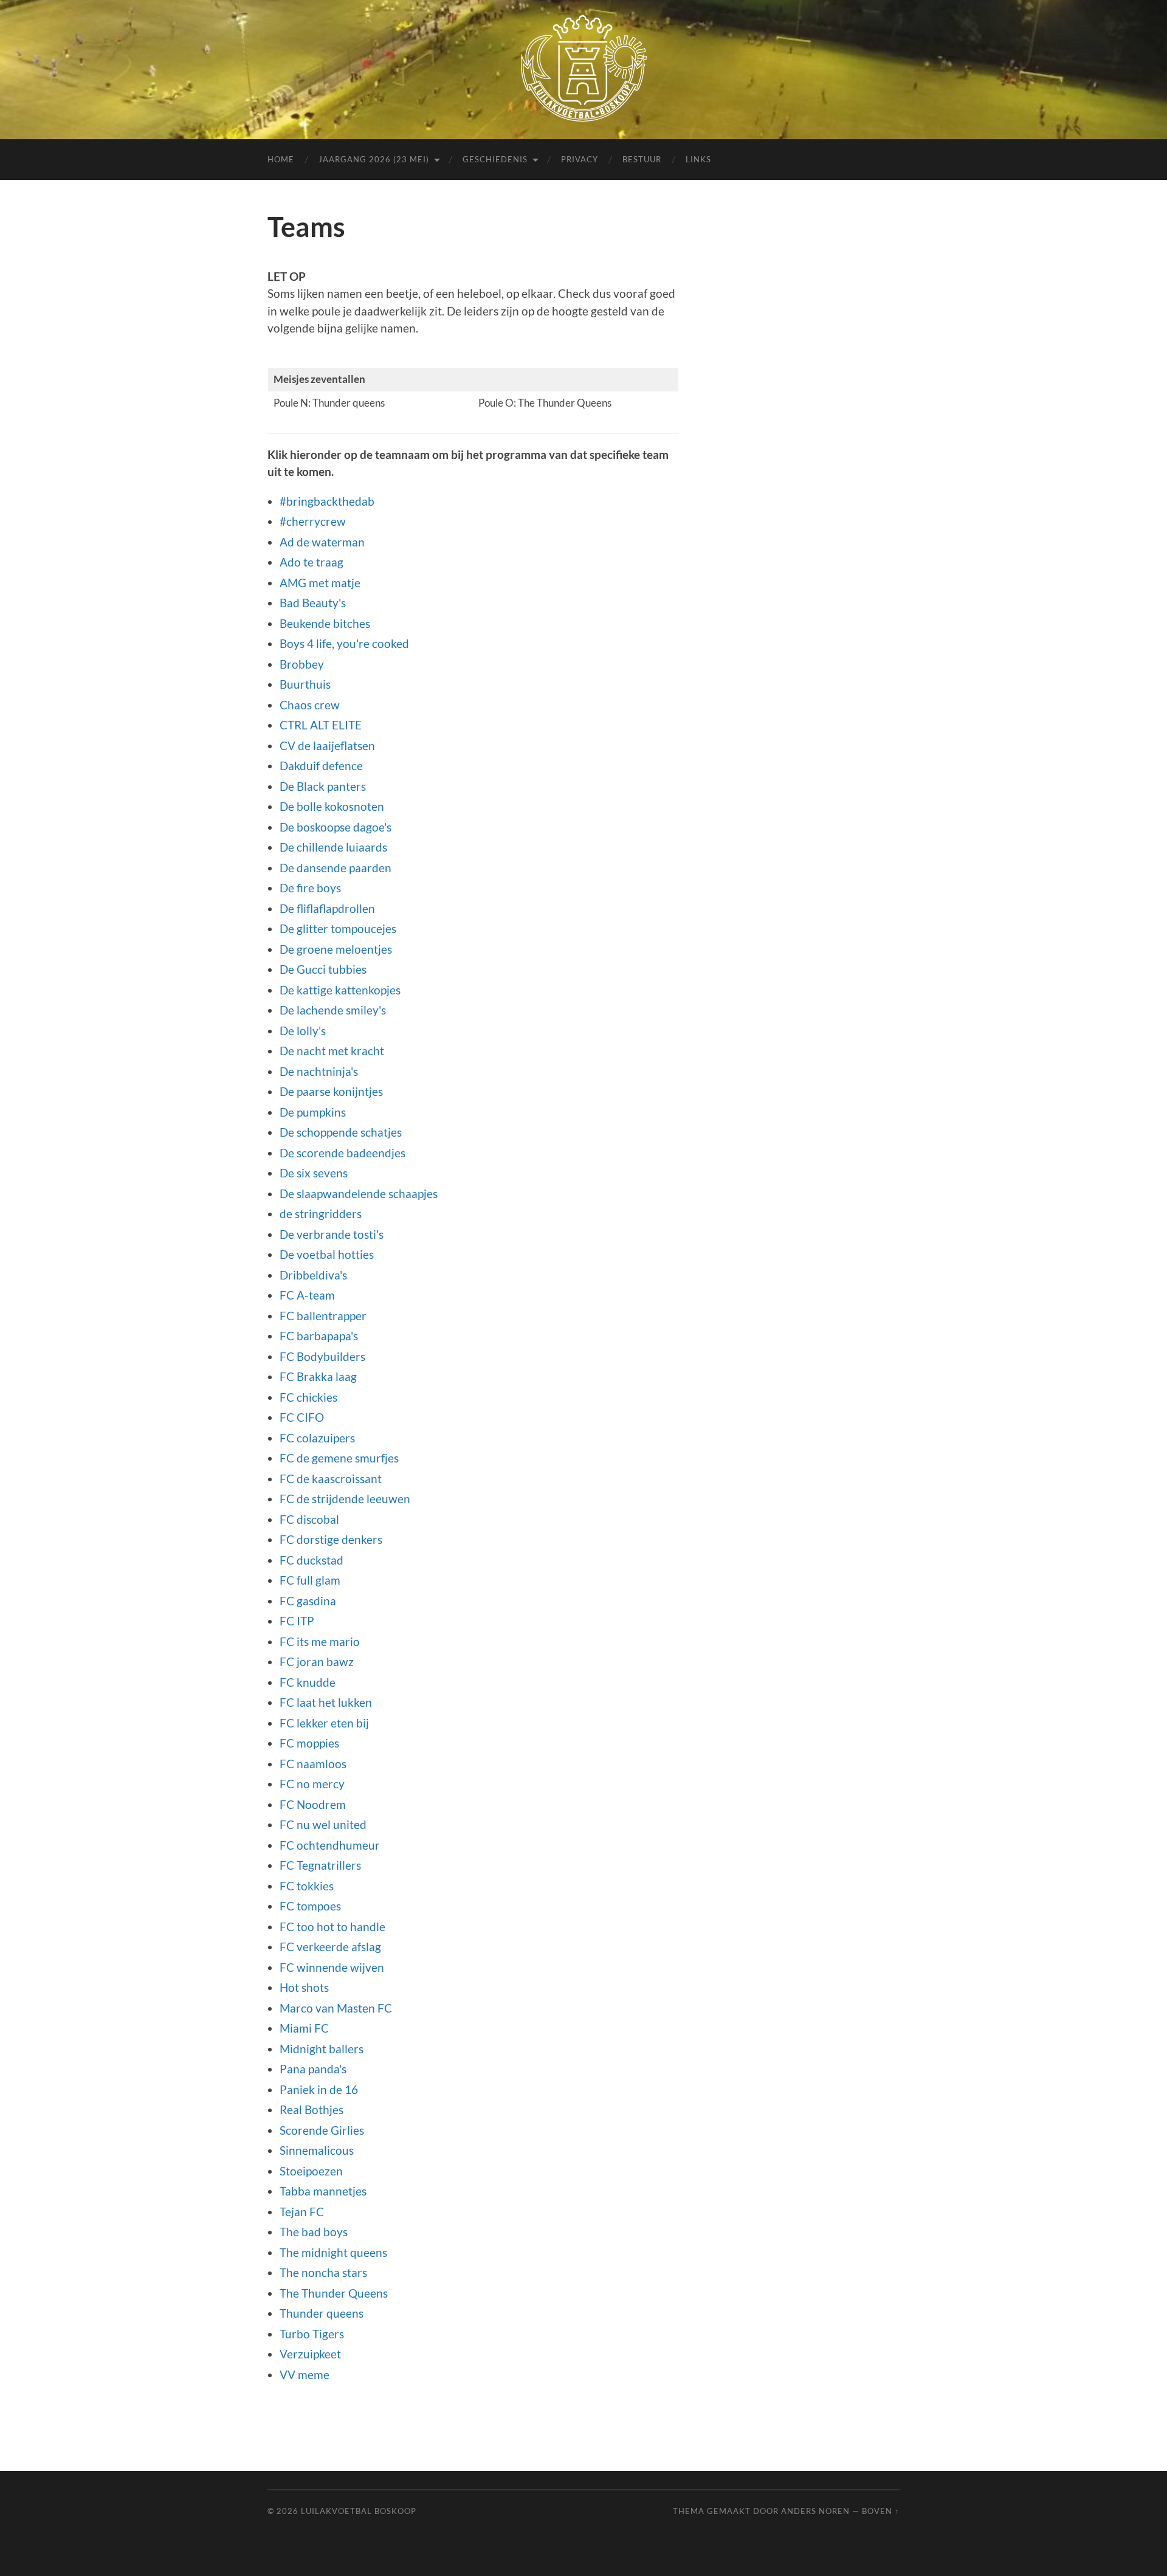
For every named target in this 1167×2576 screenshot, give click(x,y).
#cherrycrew (313, 521)
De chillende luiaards (333, 847)
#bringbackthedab (327, 501)
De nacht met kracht (332, 1051)
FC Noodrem (313, 1804)
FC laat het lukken (326, 1702)
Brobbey (302, 664)
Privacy (580, 159)
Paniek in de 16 (319, 2089)
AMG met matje (320, 583)
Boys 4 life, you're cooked (344, 643)
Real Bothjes (312, 2109)
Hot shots (304, 1987)
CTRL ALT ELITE (321, 725)
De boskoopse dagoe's (336, 827)
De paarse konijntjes (331, 1091)
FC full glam (310, 1580)
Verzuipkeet (310, 2354)
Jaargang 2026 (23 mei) (374, 159)
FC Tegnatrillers (320, 1865)
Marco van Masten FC (336, 2008)
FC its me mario (320, 1641)
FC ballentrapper (323, 1316)
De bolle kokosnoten (332, 806)
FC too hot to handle (332, 1927)
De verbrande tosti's (332, 1234)
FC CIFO (302, 1417)
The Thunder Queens (334, 2293)
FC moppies (309, 1743)
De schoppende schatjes (341, 1132)
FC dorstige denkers (331, 1539)
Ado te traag (312, 562)
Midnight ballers (322, 2049)
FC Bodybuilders (322, 1356)
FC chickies (308, 1397)
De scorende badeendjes (343, 1153)
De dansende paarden (336, 868)
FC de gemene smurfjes (339, 1458)
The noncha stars (323, 2272)
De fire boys (310, 888)
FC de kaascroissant (331, 1479)
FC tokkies (307, 1886)
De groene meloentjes (336, 949)
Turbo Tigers (312, 2334)
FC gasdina (308, 1601)
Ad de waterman (322, 542)
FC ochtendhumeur (330, 1845)
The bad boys (314, 2232)
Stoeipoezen (311, 2171)
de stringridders (321, 1214)
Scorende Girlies (322, 2130)
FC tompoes (310, 1906)
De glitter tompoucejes (338, 928)
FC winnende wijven (332, 1967)
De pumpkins (313, 1112)
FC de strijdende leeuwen (345, 1499)
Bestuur (642, 159)
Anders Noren (815, 2511)
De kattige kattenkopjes (340, 990)
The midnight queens (333, 2252)
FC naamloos (313, 1764)
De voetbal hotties (327, 1254)
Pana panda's (313, 2069)
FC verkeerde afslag (330, 1947)
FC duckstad (312, 1560)
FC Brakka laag (318, 1376)
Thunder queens (322, 2313)
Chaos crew (310, 705)
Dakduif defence (321, 766)
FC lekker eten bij (324, 1723)
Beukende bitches (325, 623)
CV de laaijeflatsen (327, 746)
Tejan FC (302, 2212)
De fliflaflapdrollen (327, 908)
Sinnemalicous (317, 2150)
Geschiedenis (495, 159)
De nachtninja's (319, 1071)
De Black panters (323, 786)
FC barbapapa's (319, 1336)
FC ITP (297, 1621)
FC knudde (308, 1682)
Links (698, 159)
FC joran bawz (317, 1662)
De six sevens (314, 1173)
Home (281, 159)
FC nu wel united (323, 1824)
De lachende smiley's (333, 1010)
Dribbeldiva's (313, 1275)
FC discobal (309, 1519)
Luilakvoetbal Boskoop (359, 2511)
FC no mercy (312, 1784)
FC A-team (307, 1295)
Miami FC (304, 2028)
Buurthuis (305, 684)
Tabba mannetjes (323, 2191)
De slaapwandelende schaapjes (359, 1193)
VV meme (305, 2375)
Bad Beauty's (313, 603)
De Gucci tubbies (323, 969)
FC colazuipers (317, 1438)
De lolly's (303, 1031)
